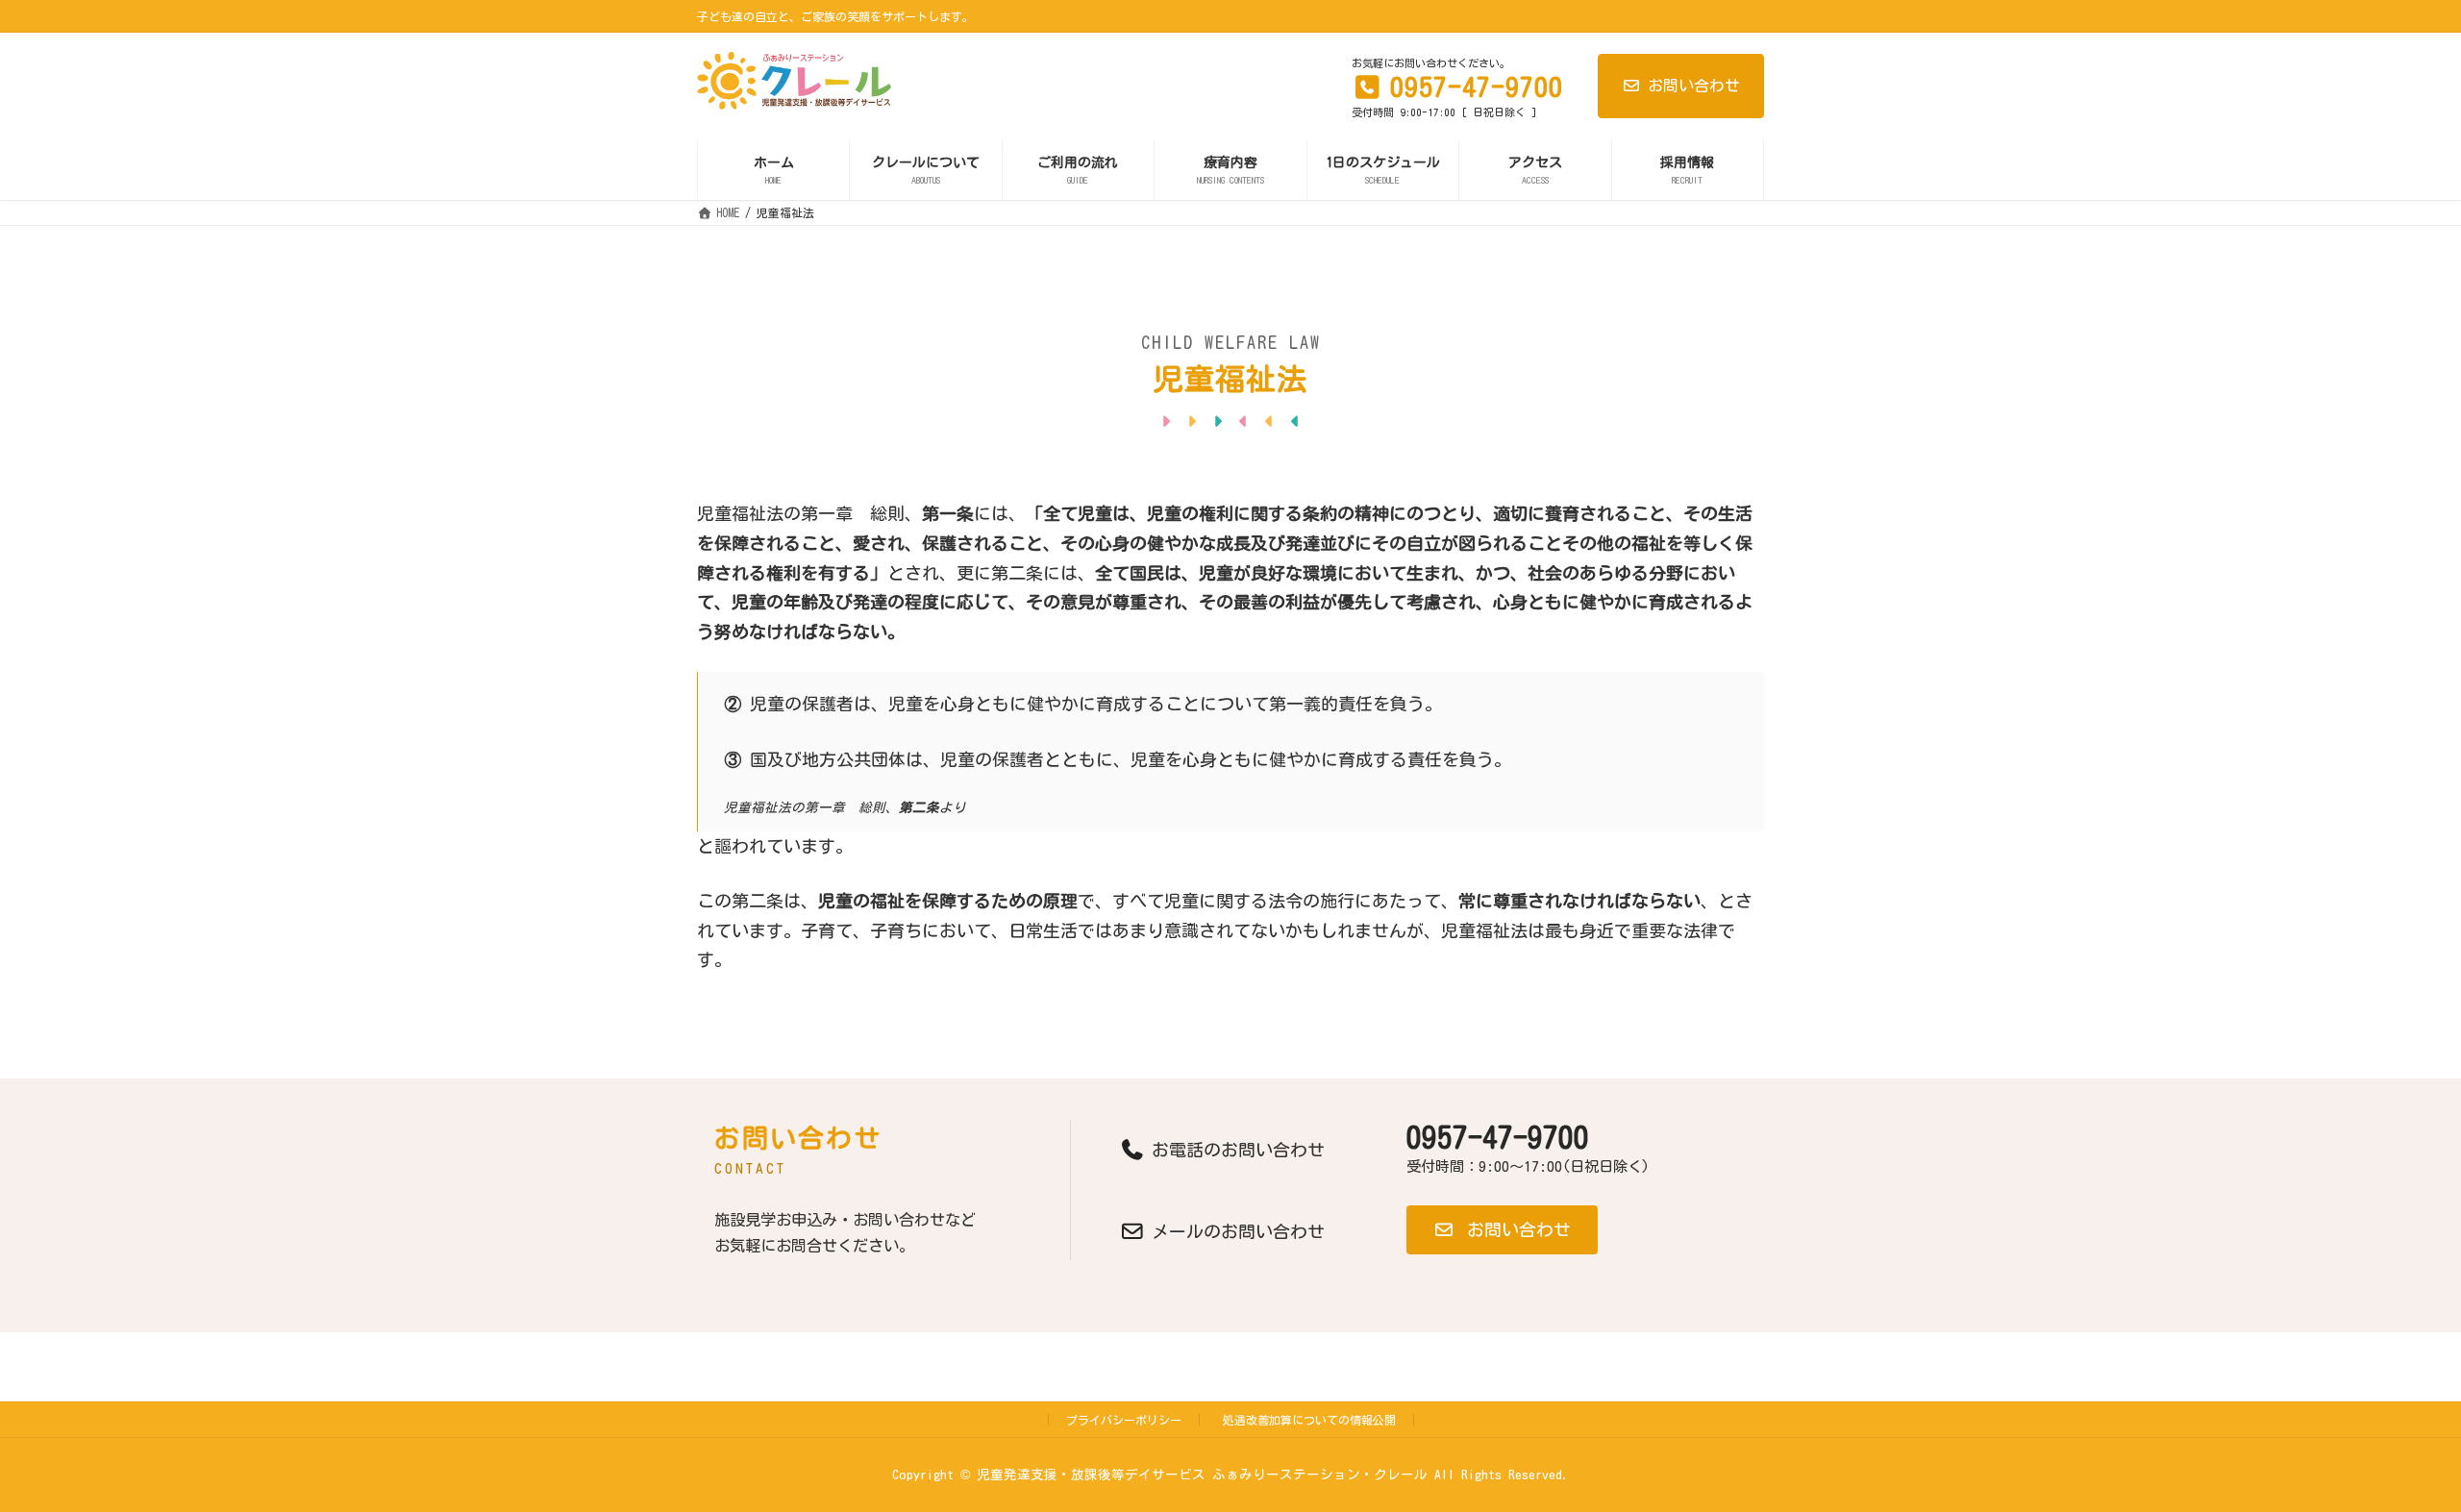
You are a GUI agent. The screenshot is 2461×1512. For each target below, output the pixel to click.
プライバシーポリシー (1124, 1420)
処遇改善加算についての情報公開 (1309, 1420)
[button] (1502, 1230)
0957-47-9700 (1498, 1137)
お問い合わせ (1694, 86)
